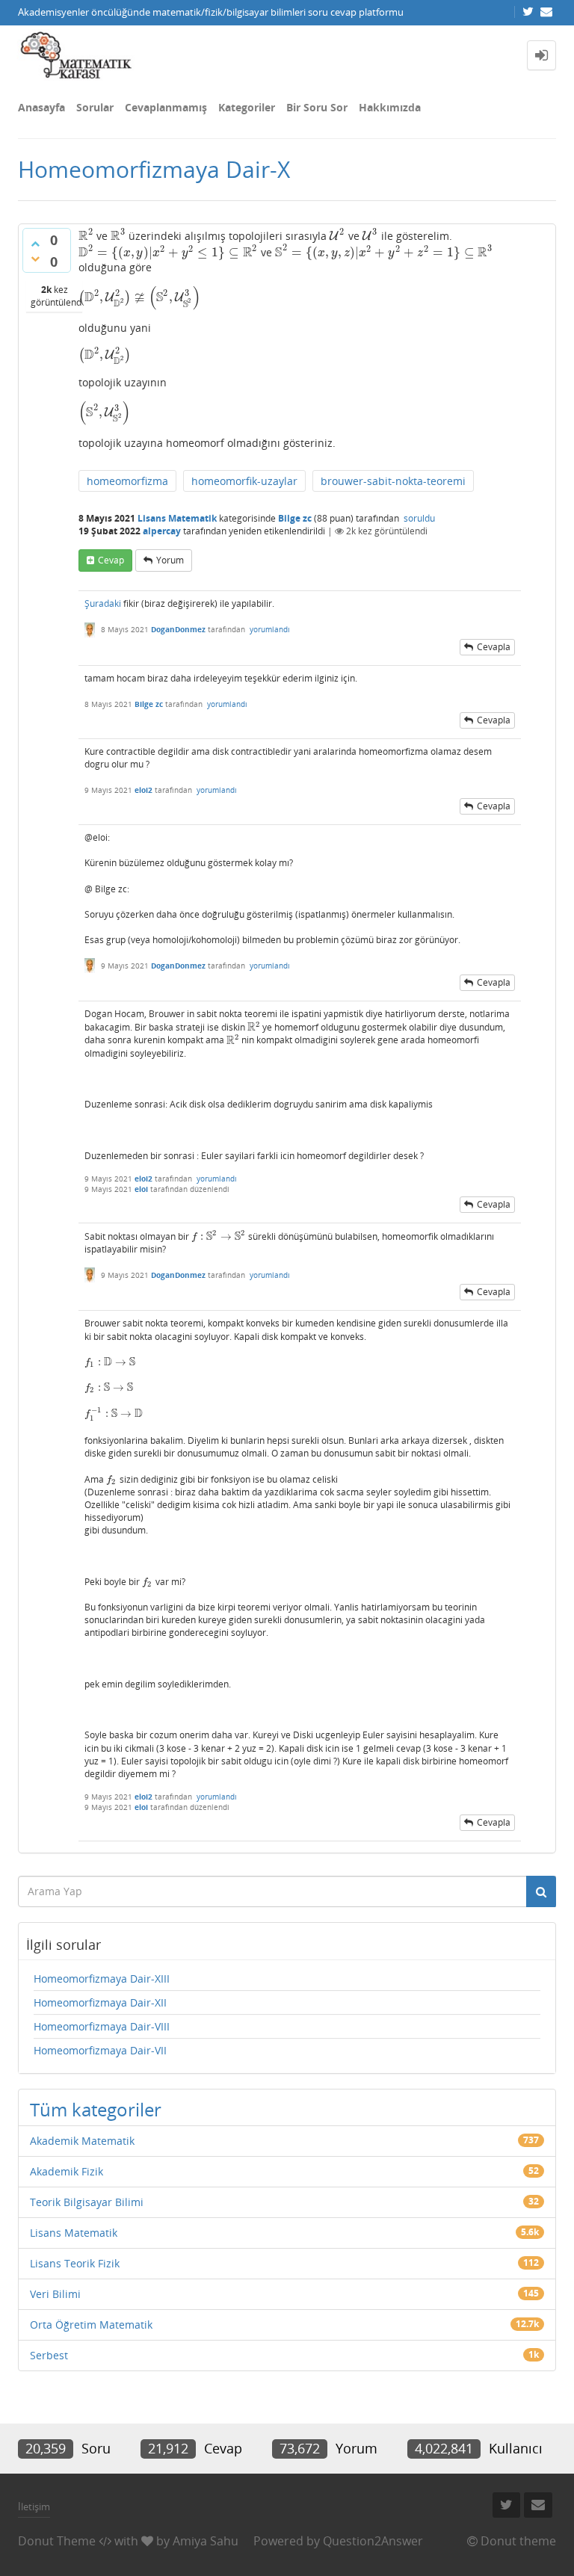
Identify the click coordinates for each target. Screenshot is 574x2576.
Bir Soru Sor (317, 107)
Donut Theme (57, 2541)
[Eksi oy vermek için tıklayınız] (35, 259)
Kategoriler (247, 107)
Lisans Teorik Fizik (75, 2263)
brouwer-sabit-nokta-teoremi (393, 481)
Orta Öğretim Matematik (91, 2325)
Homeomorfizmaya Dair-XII (100, 2002)
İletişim (34, 2506)
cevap (111, 560)
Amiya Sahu (206, 2541)
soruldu (419, 518)
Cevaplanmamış (166, 107)
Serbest (49, 2355)
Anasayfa (41, 107)
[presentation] (86, 236)
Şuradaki (103, 603)
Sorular (95, 107)
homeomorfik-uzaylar (244, 481)
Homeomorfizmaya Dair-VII (100, 2050)
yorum (170, 560)
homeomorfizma (127, 481)
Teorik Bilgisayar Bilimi (87, 2202)
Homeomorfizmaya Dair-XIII (102, 1979)
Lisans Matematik (177, 518)
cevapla (494, 647)
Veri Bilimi (55, 2294)
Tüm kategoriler (96, 2109)
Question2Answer (373, 2541)
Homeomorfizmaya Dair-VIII (102, 2026)
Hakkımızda (390, 107)
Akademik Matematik (82, 2141)
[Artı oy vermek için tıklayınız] (35, 244)
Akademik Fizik (67, 2171)
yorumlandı (270, 629)
